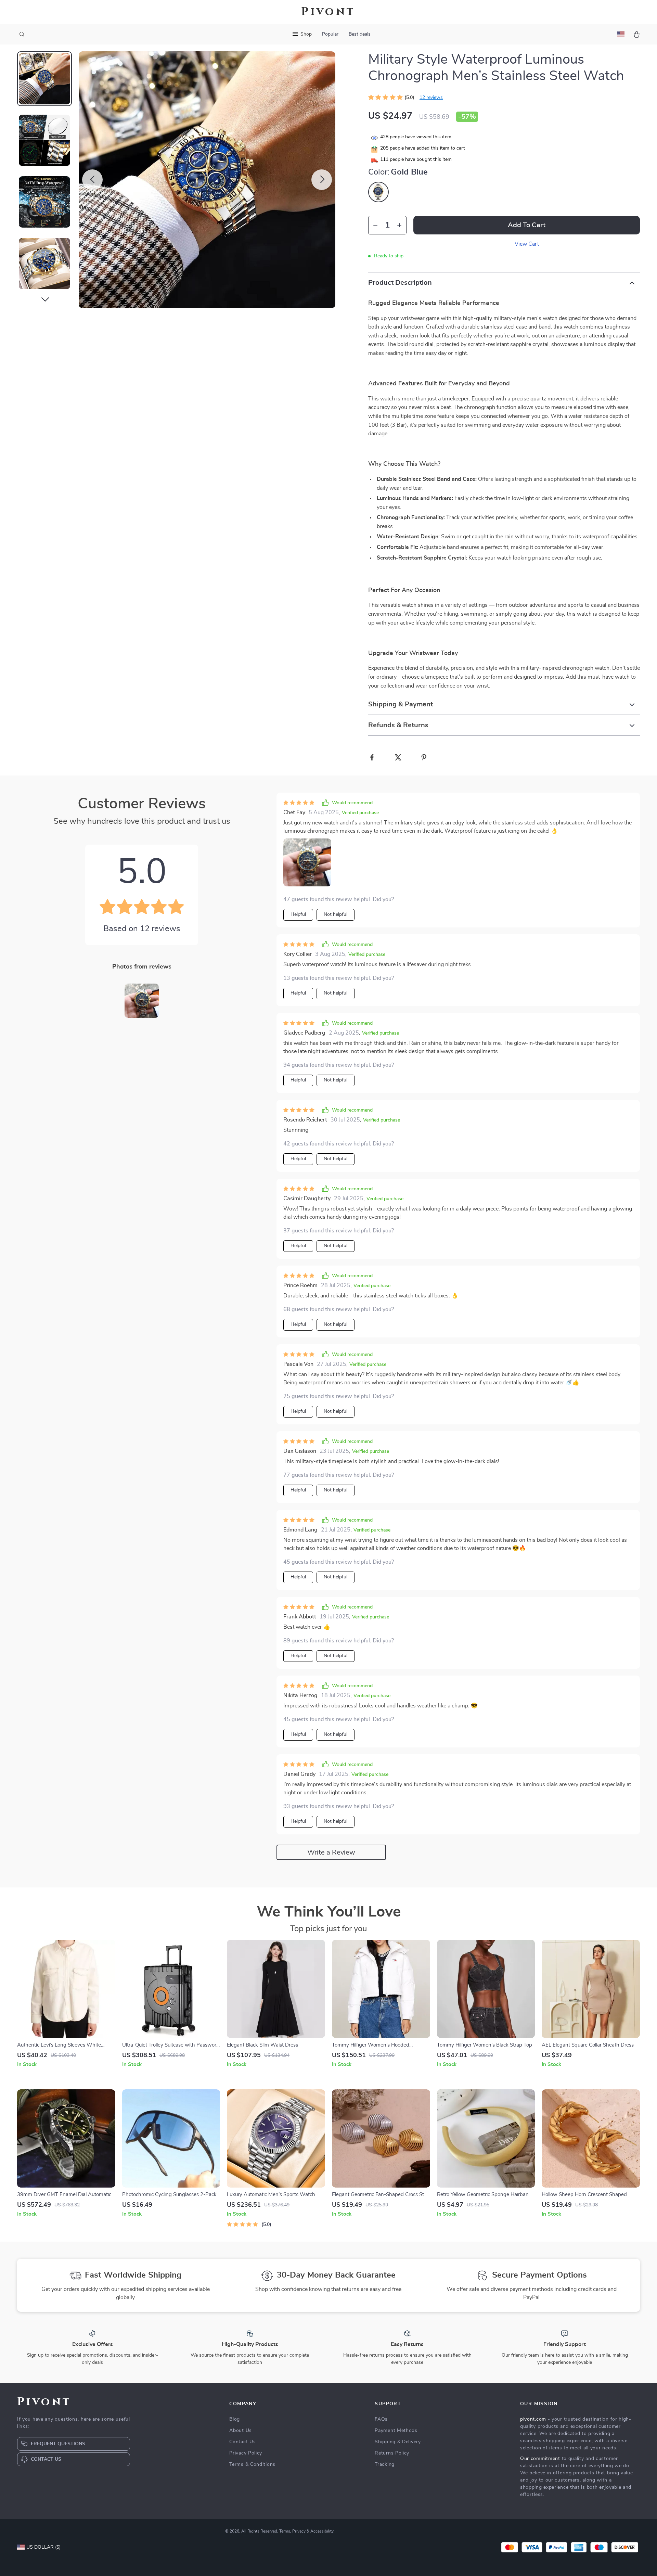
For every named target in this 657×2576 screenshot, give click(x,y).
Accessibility (322, 2531)
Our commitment (540, 2459)
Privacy (299, 2531)
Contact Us (242, 2442)
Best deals (360, 34)
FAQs (381, 2419)
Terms (285, 2531)
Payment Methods (396, 2431)
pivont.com (533, 2419)
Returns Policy (392, 2453)
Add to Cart (527, 225)
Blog (235, 2419)
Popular (330, 34)
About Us (241, 2431)
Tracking (385, 2464)
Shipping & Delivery (398, 2442)
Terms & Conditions (252, 2464)
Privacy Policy (246, 2453)
